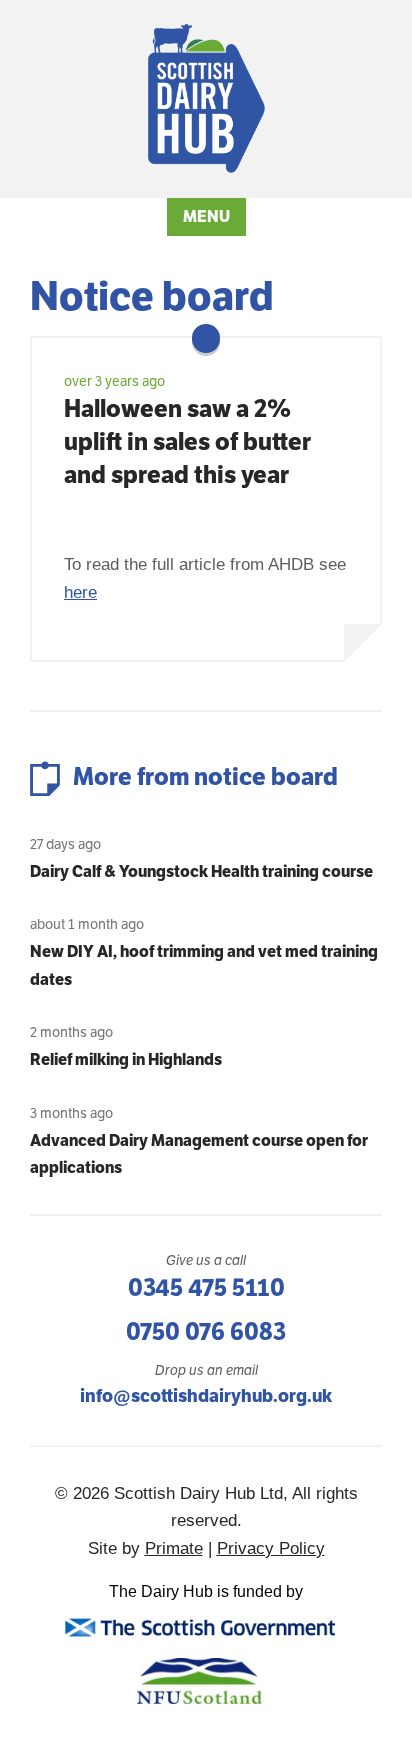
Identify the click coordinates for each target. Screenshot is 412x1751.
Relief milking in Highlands (126, 1059)
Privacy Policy (271, 1548)
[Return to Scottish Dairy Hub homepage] (206, 98)
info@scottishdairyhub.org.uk (206, 1395)
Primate (174, 1548)
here (80, 592)
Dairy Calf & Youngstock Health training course (201, 871)
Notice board (151, 296)
